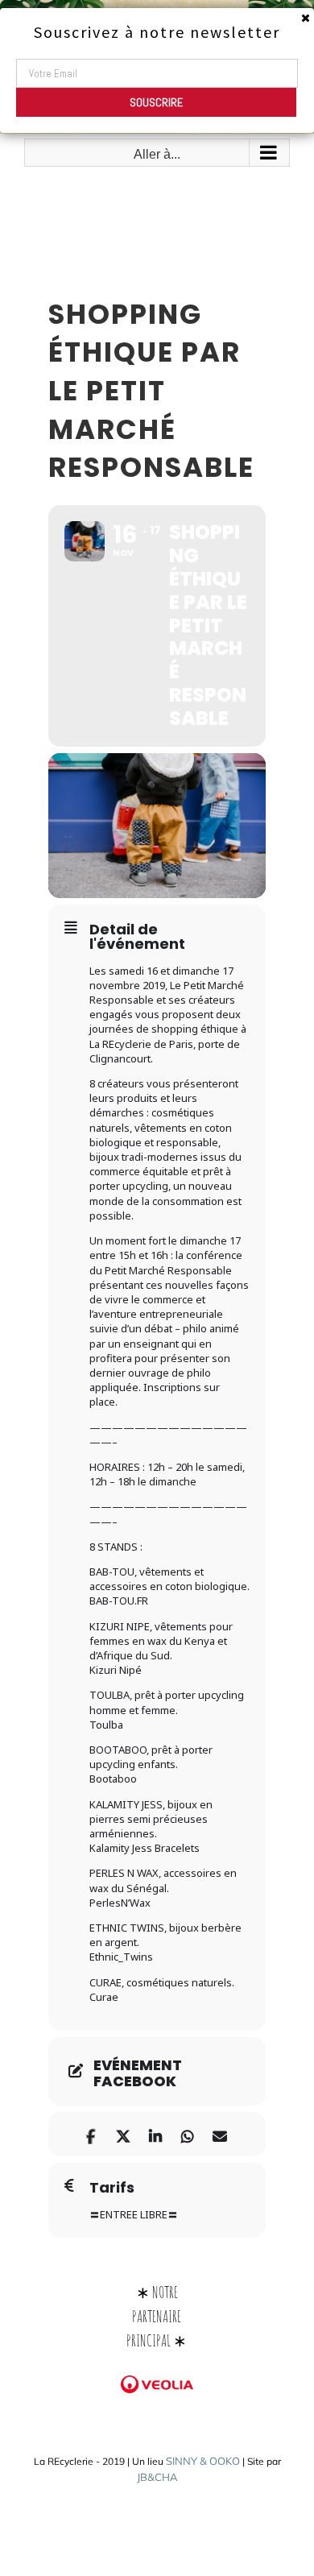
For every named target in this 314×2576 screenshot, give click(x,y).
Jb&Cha (157, 2477)
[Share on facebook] (91, 2134)
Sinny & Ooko (203, 2461)
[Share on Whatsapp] (187, 2134)
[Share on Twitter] (123, 2134)
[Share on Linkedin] (155, 2134)
